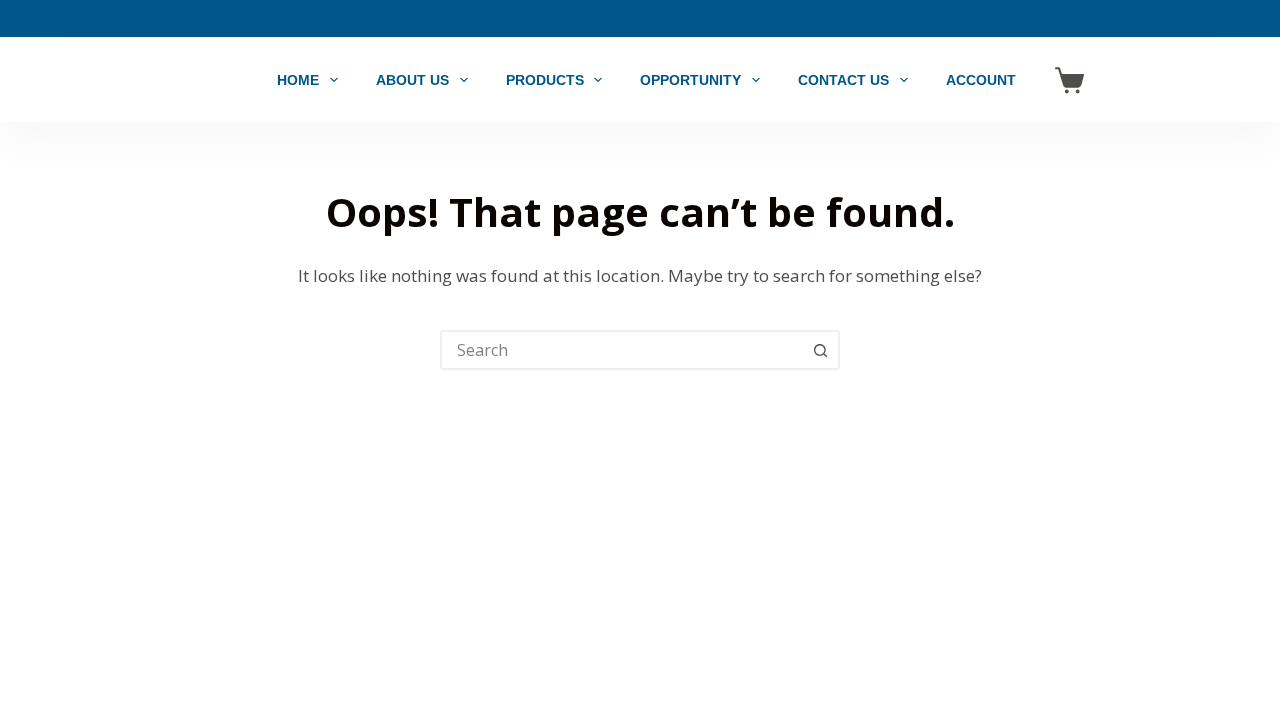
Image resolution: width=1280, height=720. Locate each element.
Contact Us (843, 80)
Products (545, 80)
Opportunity (690, 80)
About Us (412, 80)
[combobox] (622, 350)
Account (981, 80)
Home (298, 80)
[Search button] (820, 350)
